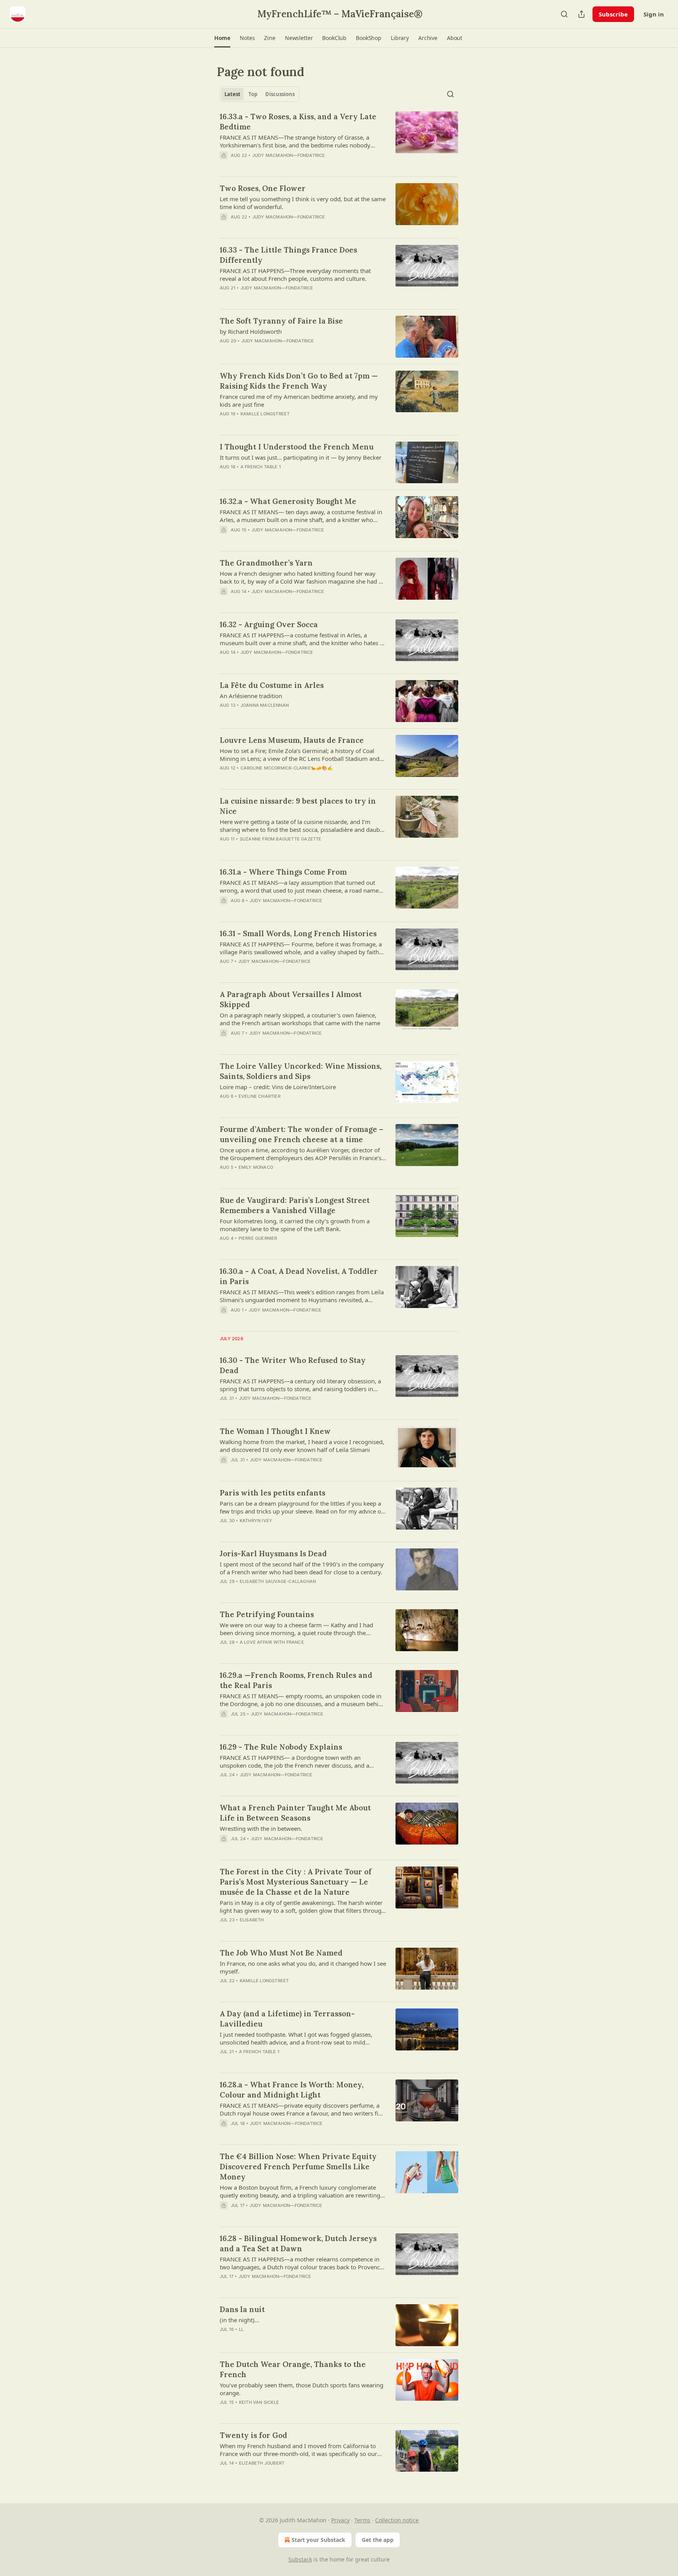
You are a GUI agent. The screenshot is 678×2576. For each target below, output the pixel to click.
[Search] (564, 14)
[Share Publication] (581, 14)
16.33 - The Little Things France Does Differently (288, 255)
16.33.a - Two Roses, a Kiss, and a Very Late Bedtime (298, 122)
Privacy (340, 2520)
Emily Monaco (256, 1167)
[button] (222, 38)
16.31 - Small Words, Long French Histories (298, 933)
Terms (362, 2520)
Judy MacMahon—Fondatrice (289, 155)
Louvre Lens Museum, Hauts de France (292, 740)
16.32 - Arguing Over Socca (269, 624)
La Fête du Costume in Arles (272, 685)
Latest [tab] (232, 94)
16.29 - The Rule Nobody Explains (281, 1747)
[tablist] (260, 94)
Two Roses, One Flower (263, 188)
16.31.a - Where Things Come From (283, 872)
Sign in (654, 14)
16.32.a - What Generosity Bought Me (288, 501)
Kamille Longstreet (265, 414)
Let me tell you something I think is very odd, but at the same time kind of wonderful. (303, 203)
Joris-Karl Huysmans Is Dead (273, 1554)
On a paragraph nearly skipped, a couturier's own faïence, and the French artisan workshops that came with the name (300, 1019)
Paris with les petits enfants (272, 1493)
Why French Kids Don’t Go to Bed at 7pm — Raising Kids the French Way (299, 381)
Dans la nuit (242, 2309)
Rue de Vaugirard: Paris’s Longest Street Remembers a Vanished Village (295, 1205)
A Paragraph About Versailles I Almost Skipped (291, 999)
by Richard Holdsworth (251, 331)
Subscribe (613, 14)
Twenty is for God (253, 2435)
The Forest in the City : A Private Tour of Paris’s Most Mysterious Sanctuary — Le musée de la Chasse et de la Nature (296, 1882)
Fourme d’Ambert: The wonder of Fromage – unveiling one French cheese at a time (302, 1134)
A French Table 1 (261, 467)
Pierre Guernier (258, 1238)
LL (241, 2329)
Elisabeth (252, 1920)
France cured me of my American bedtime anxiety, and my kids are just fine (299, 400)
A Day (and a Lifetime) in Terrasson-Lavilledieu (287, 2019)
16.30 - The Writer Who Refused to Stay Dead (293, 1365)
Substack (300, 2559)
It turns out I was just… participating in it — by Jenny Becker (301, 457)
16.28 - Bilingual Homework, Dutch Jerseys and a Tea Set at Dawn (298, 2243)
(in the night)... (240, 2320)
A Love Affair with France (272, 1642)
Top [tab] (253, 94)
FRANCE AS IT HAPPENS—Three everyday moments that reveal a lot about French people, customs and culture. (295, 275)
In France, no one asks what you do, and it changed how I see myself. (303, 1967)
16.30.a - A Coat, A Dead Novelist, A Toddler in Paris (299, 1276)
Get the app (378, 2540)
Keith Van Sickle (259, 2402)
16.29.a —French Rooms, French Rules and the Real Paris (296, 1680)
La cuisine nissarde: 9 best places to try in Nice (298, 806)
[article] (339, 141)
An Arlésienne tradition (251, 696)
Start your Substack (318, 2540)
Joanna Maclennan (265, 705)
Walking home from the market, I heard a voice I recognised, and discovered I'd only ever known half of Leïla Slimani (302, 1446)
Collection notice (397, 2520)
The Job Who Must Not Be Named (281, 1953)
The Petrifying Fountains (267, 1614)
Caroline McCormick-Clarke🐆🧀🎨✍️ (287, 768)
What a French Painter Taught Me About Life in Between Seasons (295, 1813)
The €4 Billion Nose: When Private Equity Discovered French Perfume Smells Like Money (298, 2167)
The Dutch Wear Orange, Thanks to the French (293, 2369)
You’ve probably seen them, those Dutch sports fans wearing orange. (302, 2389)
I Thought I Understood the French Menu (297, 447)
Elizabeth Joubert (262, 2463)
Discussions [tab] (280, 94)
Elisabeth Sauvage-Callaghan (278, 1581)
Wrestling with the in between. (261, 1828)
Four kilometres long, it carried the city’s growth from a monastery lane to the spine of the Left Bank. (295, 1225)
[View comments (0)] (279, 227)
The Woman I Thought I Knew (275, 1431)
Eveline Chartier (260, 1096)
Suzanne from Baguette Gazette (281, 839)
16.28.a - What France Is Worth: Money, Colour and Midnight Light (292, 2090)
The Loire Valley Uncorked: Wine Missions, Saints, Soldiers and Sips (301, 1071)
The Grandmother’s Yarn (266, 563)
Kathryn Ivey (256, 1521)
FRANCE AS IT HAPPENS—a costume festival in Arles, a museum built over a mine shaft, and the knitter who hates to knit (303, 639)
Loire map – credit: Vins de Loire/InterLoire (278, 1087)
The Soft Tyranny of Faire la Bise (281, 321)
